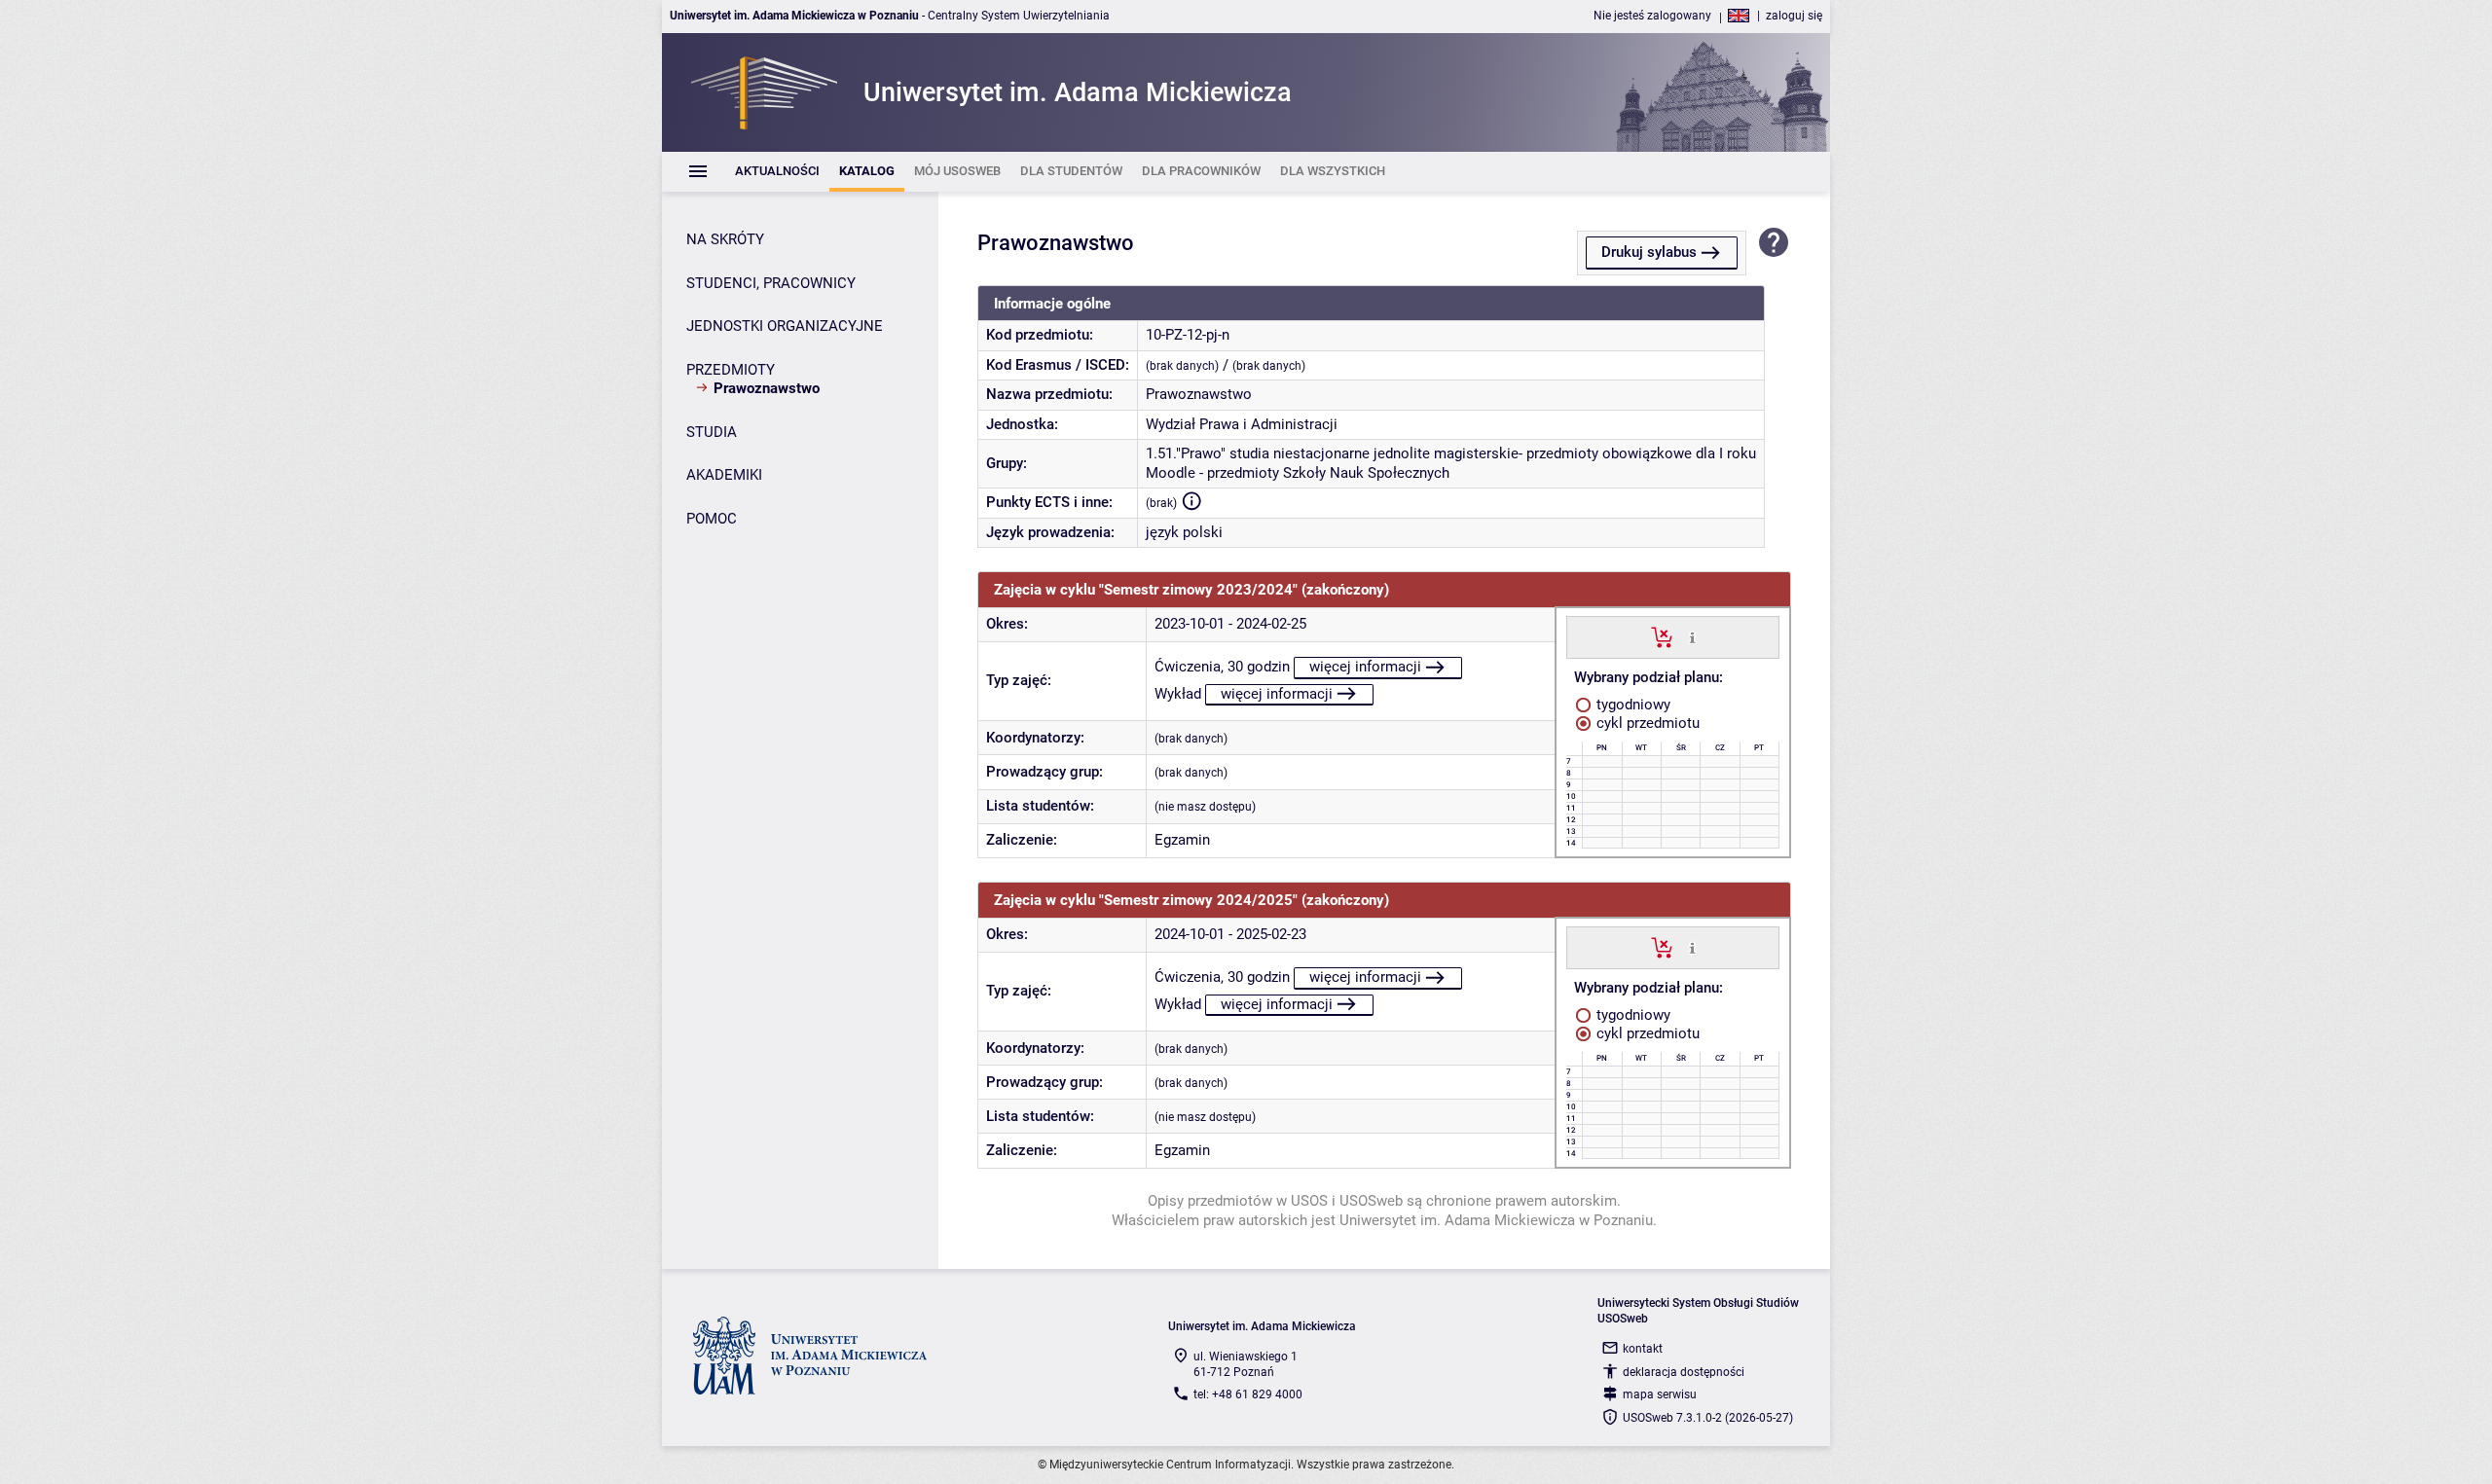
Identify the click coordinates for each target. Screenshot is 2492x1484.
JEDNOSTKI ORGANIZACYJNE (785, 326)
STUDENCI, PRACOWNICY (771, 283)
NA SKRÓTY (725, 239)
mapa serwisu (1660, 1394)
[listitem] (777, 172)
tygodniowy (1631, 705)
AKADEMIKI (724, 475)
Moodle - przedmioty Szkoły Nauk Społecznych (1298, 473)
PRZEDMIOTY (731, 370)
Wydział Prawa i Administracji (1242, 424)
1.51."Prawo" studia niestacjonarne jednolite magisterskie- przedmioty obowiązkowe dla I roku (1451, 453)
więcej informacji (1365, 667)
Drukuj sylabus (1649, 252)
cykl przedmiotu (1646, 723)
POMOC (712, 519)
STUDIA (712, 432)
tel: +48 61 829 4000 (1248, 1394)
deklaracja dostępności (1684, 1372)
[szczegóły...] (1692, 636)
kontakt (1643, 1349)
